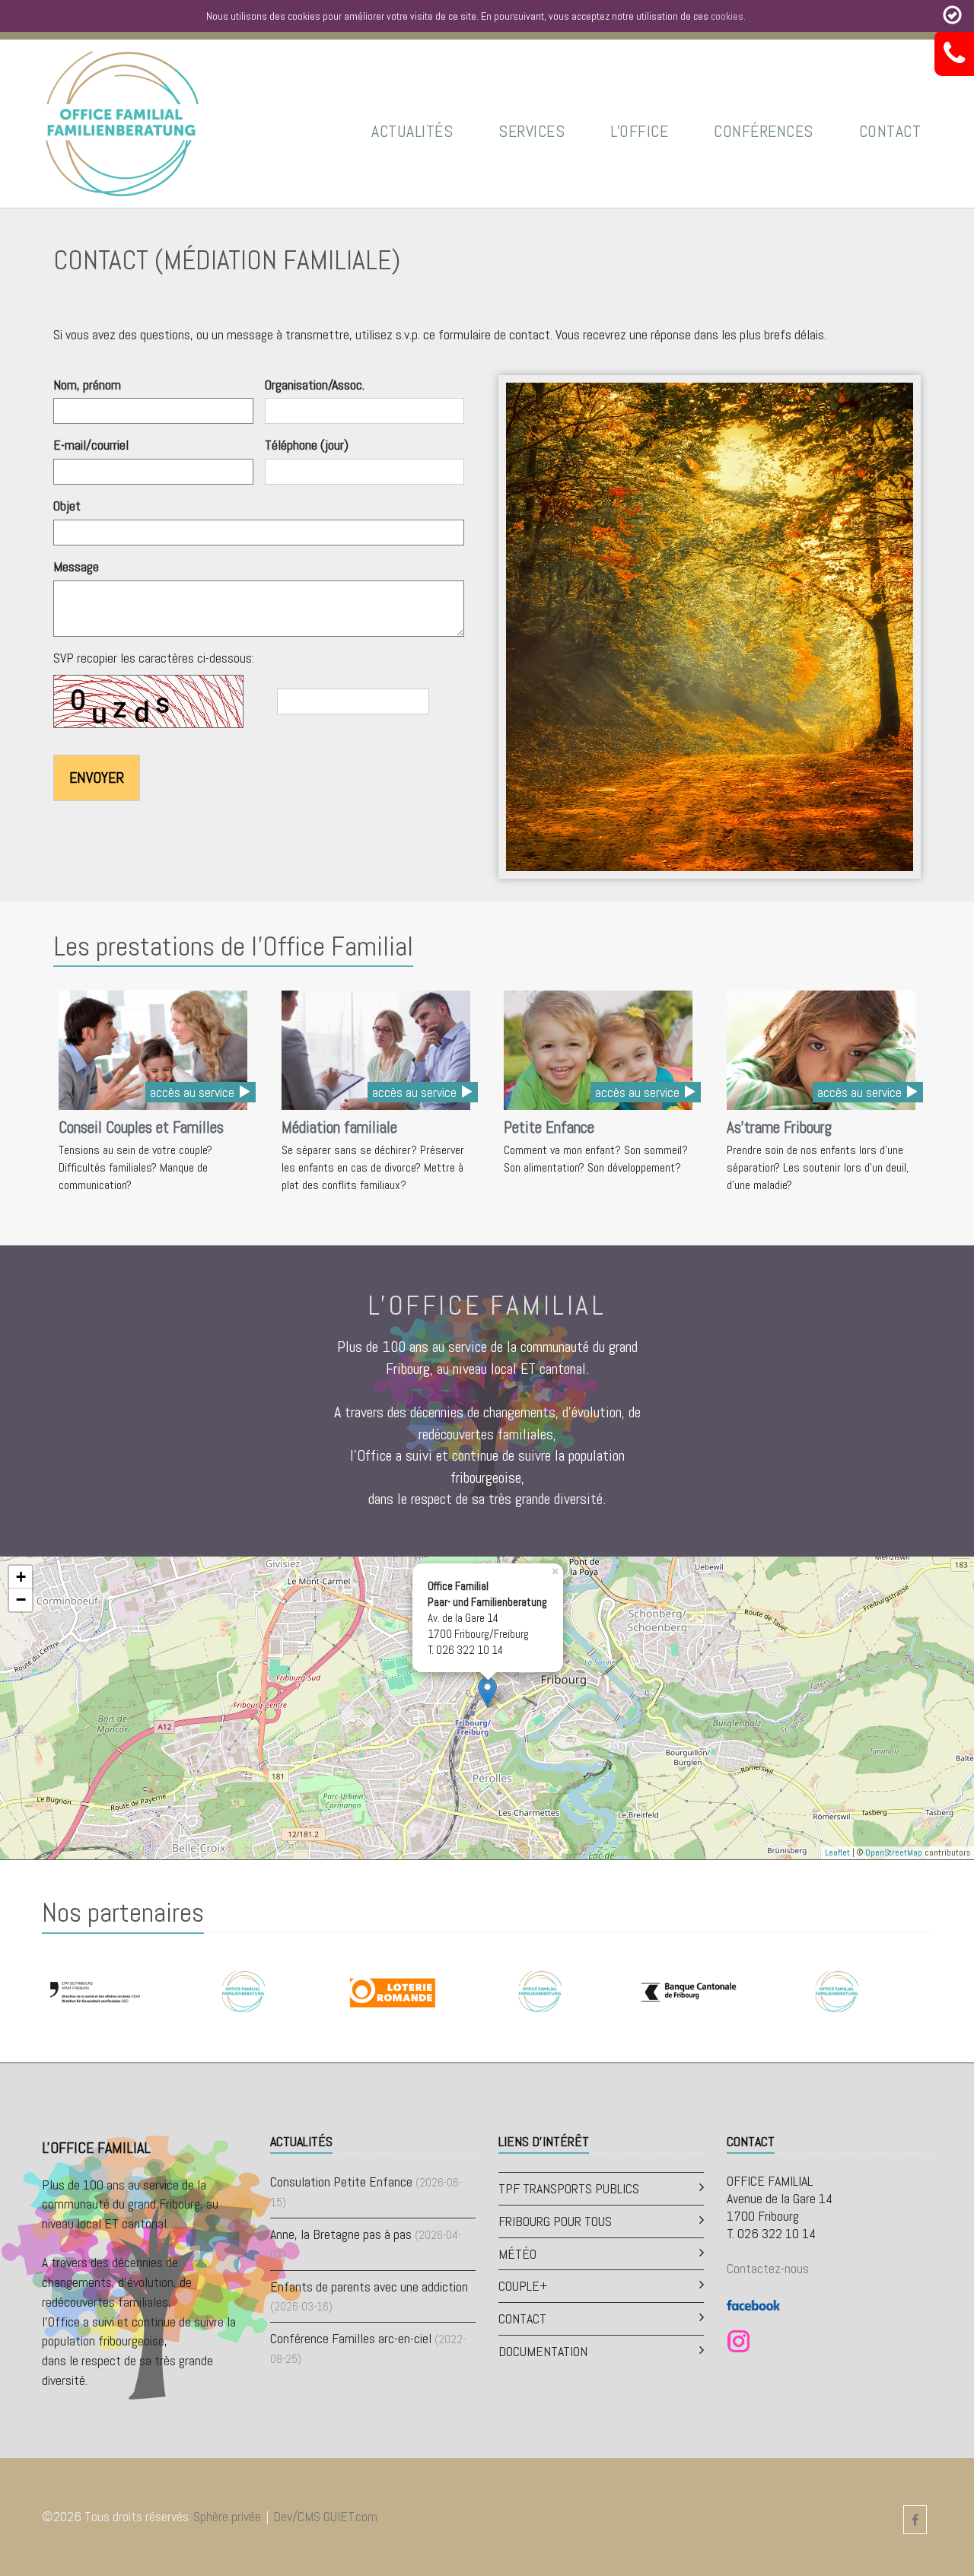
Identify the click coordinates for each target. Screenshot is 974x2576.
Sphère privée (227, 2516)
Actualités (412, 131)
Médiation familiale (339, 1127)
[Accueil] (122, 122)
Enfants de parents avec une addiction (369, 2287)
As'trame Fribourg (779, 1127)
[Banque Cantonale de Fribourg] (689, 1991)
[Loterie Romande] (392, 1991)
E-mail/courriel (91, 445)
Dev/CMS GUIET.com (325, 2516)
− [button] (21, 1600)
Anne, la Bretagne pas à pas (341, 2234)
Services (532, 131)
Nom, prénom (87, 385)
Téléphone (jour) (307, 445)
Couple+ (523, 2286)
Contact (890, 131)
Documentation (543, 2351)
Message (76, 566)
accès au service (194, 1092)
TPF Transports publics (569, 2188)
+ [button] (21, 1577)
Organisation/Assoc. (315, 385)
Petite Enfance (549, 1127)
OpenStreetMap (894, 1852)
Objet (67, 506)
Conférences (764, 131)
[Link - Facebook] (753, 2303)
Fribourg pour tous (555, 2221)
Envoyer (97, 778)
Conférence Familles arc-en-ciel (351, 2338)
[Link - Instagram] (739, 2341)
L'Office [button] (639, 131)
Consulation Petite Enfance (341, 2182)
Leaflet (837, 1852)
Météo (517, 2254)
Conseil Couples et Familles (141, 1127)
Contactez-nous (768, 2268)
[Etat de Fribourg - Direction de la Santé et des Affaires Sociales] (95, 1991)
